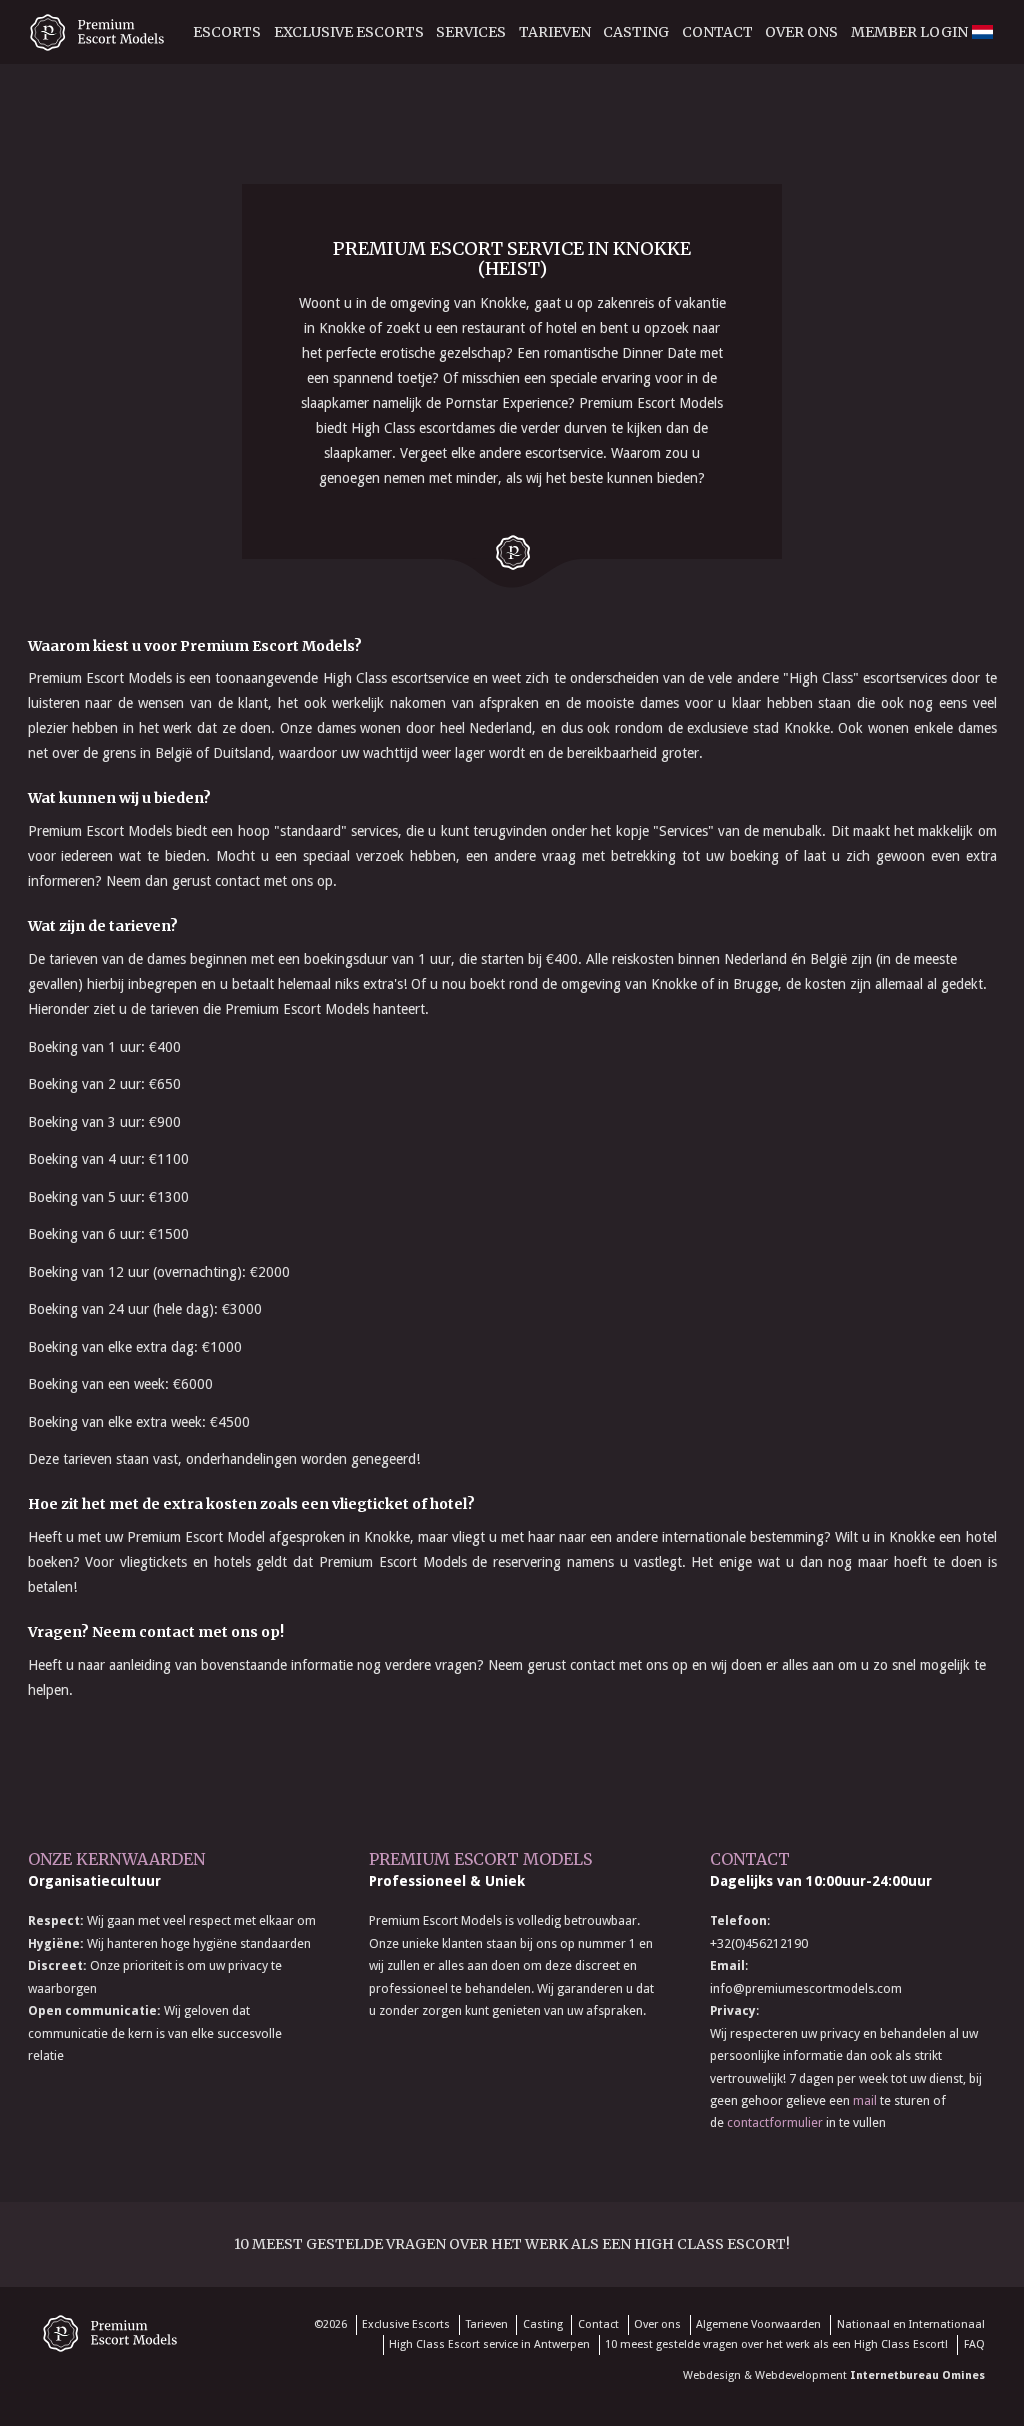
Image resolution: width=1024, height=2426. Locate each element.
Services (471, 32)
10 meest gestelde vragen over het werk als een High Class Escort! (512, 2244)
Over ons (801, 32)
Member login (909, 32)
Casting (636, 32)
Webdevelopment (801, 2375)
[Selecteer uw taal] (981, 119)
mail (865, 2100)
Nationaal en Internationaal (911, 2324)
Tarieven (555, 32)
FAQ (974, 2344)
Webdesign (712, 2375)
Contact (717, 32)
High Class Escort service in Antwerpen (489, 2344)
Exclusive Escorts (349, 32)
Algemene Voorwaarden (758, 2324)
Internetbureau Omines (917, 2375)
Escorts (227, 32)
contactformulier (775, 2122)
